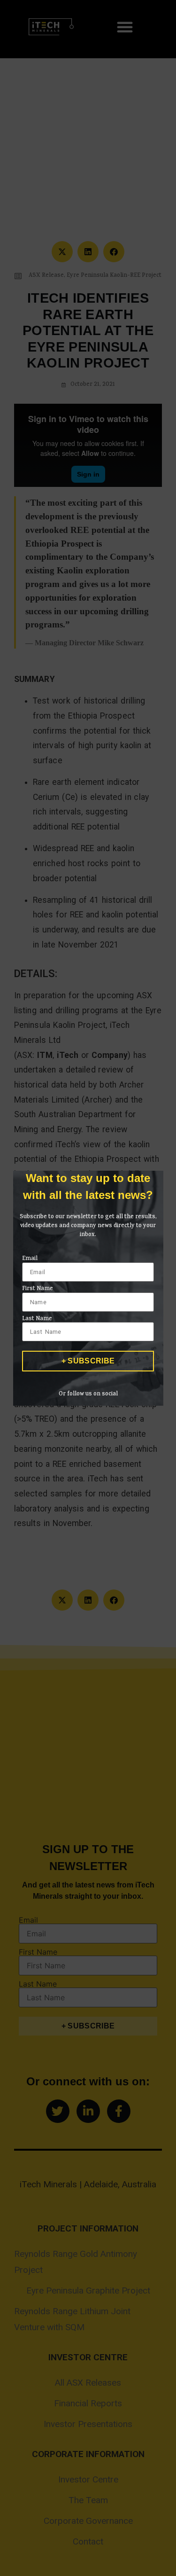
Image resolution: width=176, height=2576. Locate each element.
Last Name (37, 1319)
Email (30, 1259)
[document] (88, 1288)
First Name (38, 1289)
